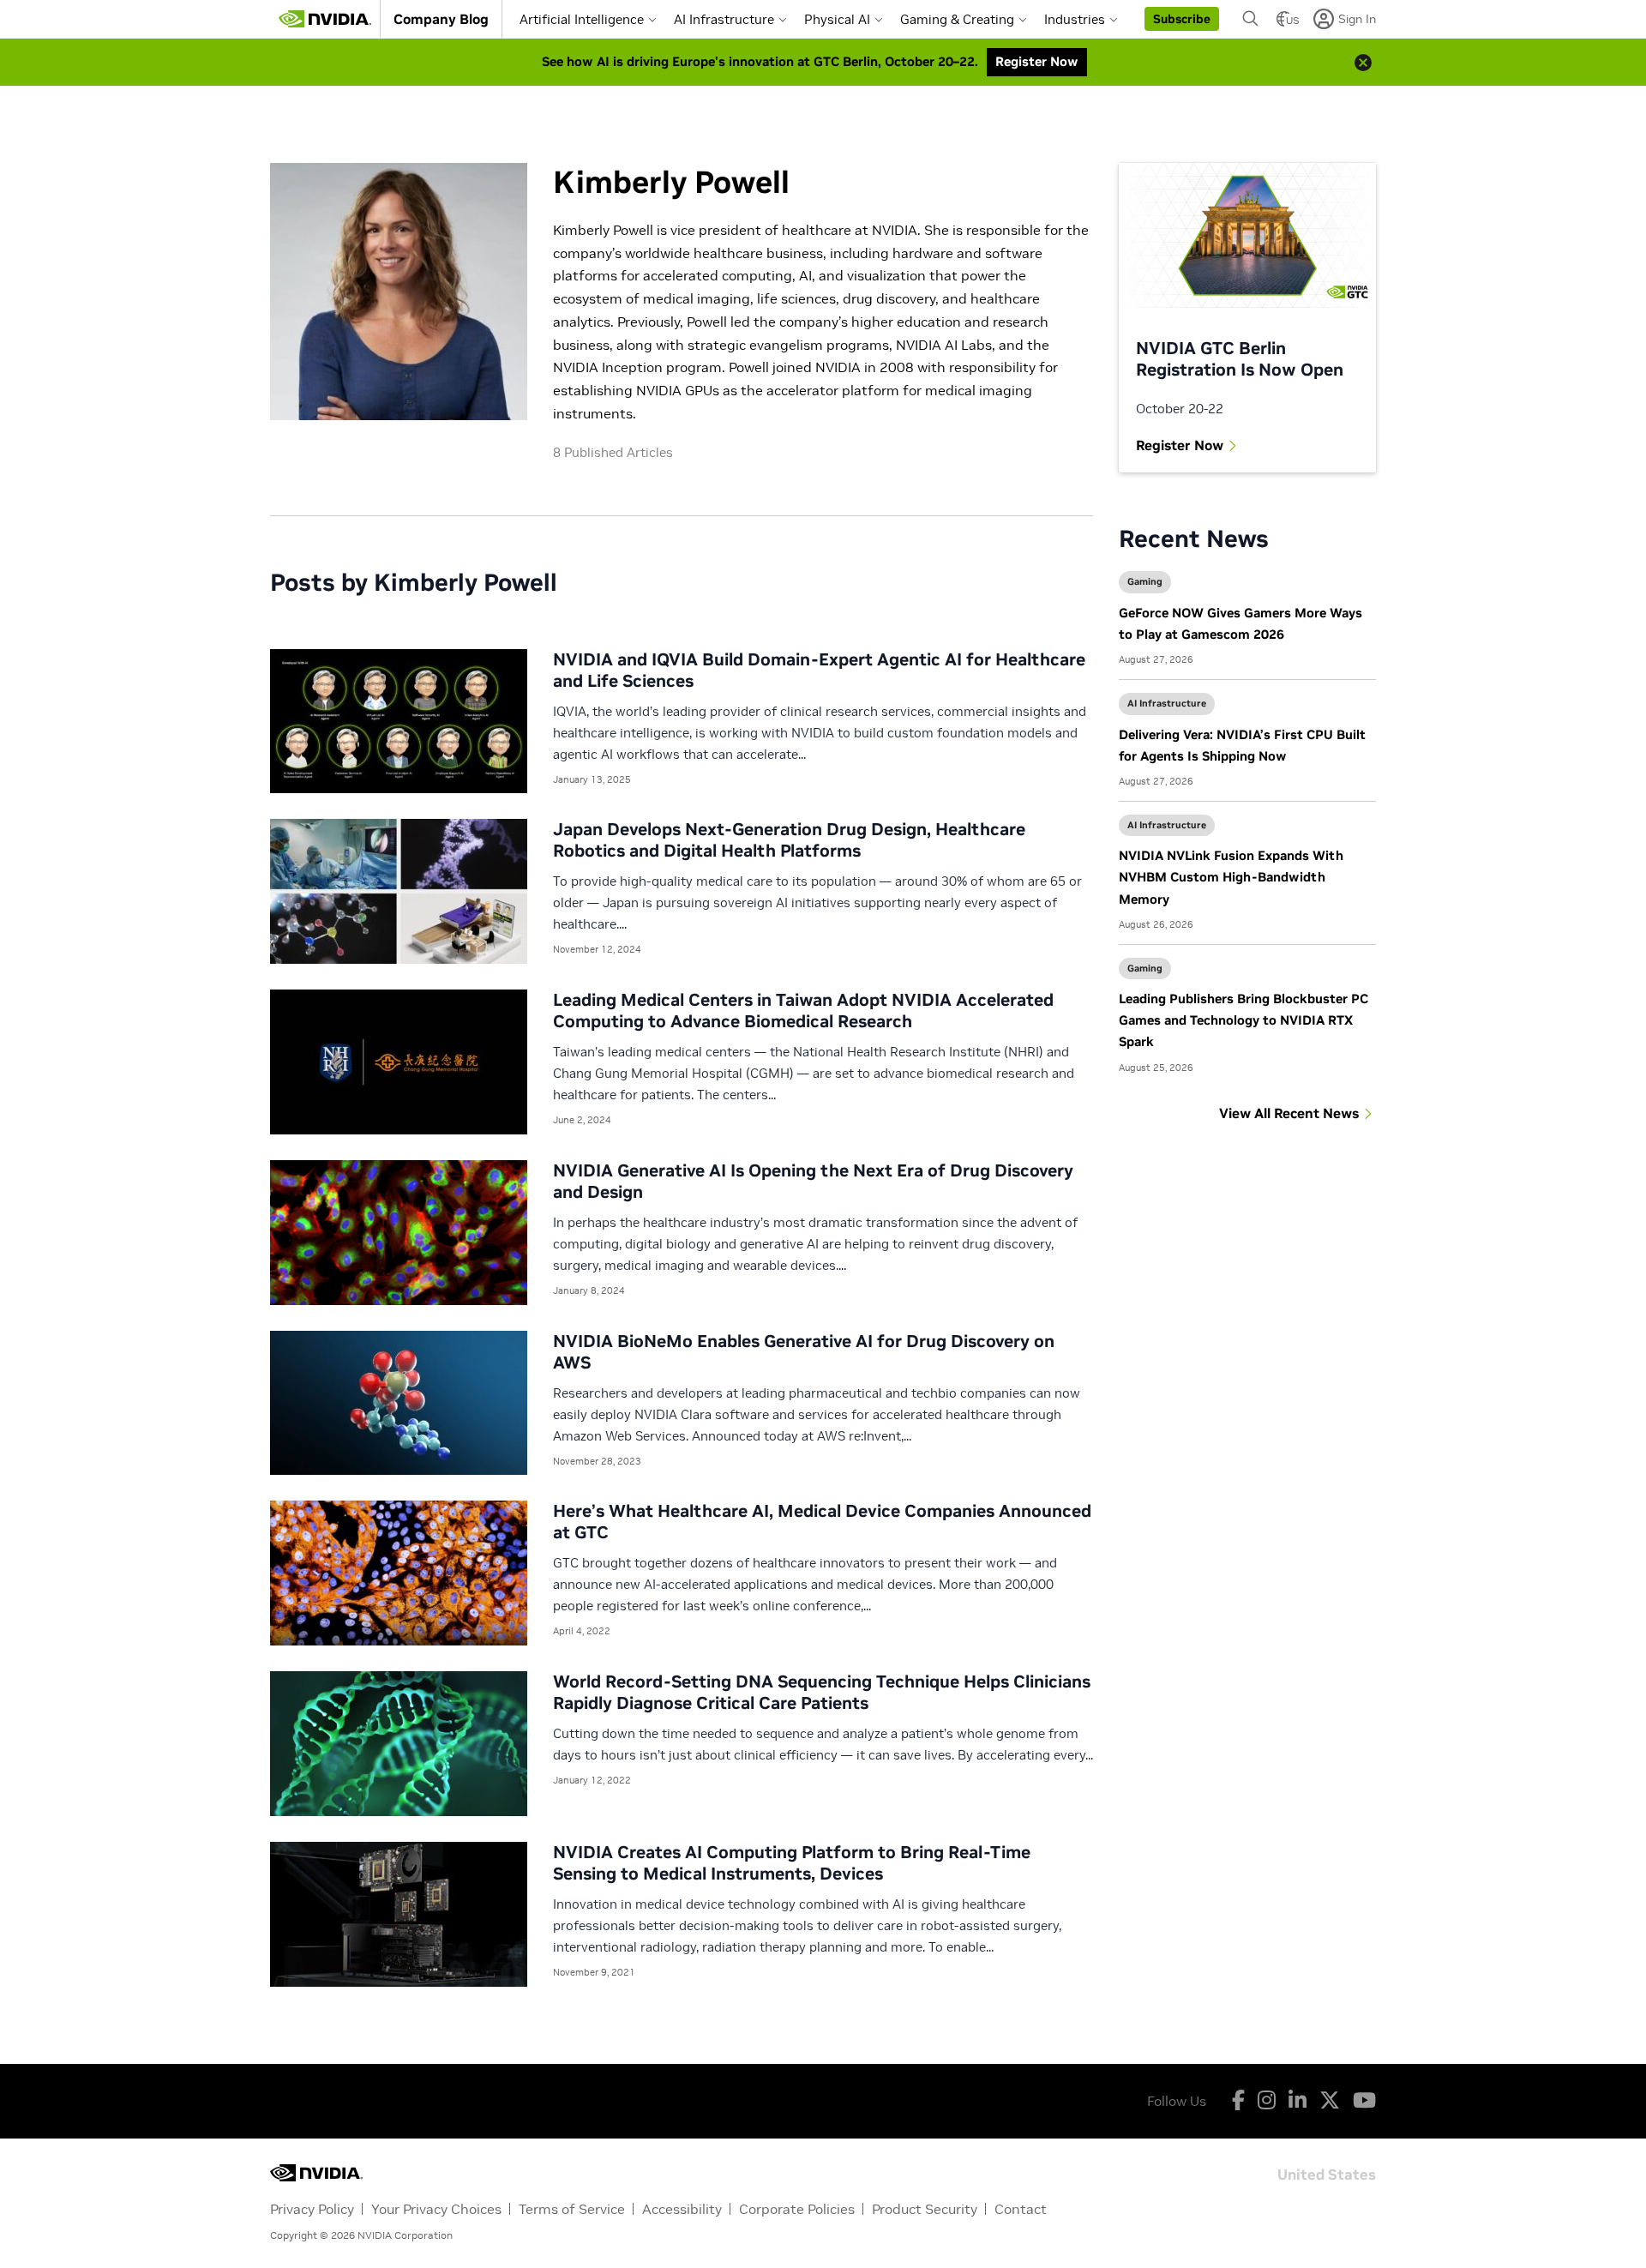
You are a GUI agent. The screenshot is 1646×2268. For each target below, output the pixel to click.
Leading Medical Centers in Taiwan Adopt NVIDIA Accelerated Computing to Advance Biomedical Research (803, 1011)
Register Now (1180, 445)
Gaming (1145, 581)
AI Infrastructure (724, 19)
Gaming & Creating (957, 19)
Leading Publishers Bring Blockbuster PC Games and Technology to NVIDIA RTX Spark (1244, 1020)
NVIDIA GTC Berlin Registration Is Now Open (1240, 359)
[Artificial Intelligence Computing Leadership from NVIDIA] (325, 19)
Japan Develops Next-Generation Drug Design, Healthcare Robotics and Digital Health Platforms (789, 840)
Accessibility (682, 2209)
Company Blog (441, 19)
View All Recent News (1289, 1113)
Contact (1021, 2209)
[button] (1182, 19)
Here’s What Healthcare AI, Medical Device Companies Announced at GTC (822, 1522)
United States (1327, 2173)
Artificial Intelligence (582, 19)
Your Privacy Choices (436, 2209)
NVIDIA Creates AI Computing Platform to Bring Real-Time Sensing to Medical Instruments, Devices (792, 1863)
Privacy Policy (312, 2209)
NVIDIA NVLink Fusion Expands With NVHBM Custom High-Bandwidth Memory (1231, 877)
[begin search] (1251, 19)
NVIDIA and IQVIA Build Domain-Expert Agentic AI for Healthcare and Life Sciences (819, 670)
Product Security (925, 2209)
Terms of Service (572, 2209)
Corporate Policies (797, 2209)
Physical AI (837, 19)
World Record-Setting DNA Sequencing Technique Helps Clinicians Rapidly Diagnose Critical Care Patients (822, 1692)
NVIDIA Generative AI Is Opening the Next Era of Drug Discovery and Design (813, 1181)
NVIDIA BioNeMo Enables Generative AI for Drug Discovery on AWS (804, 1352)
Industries (1075, 19)
